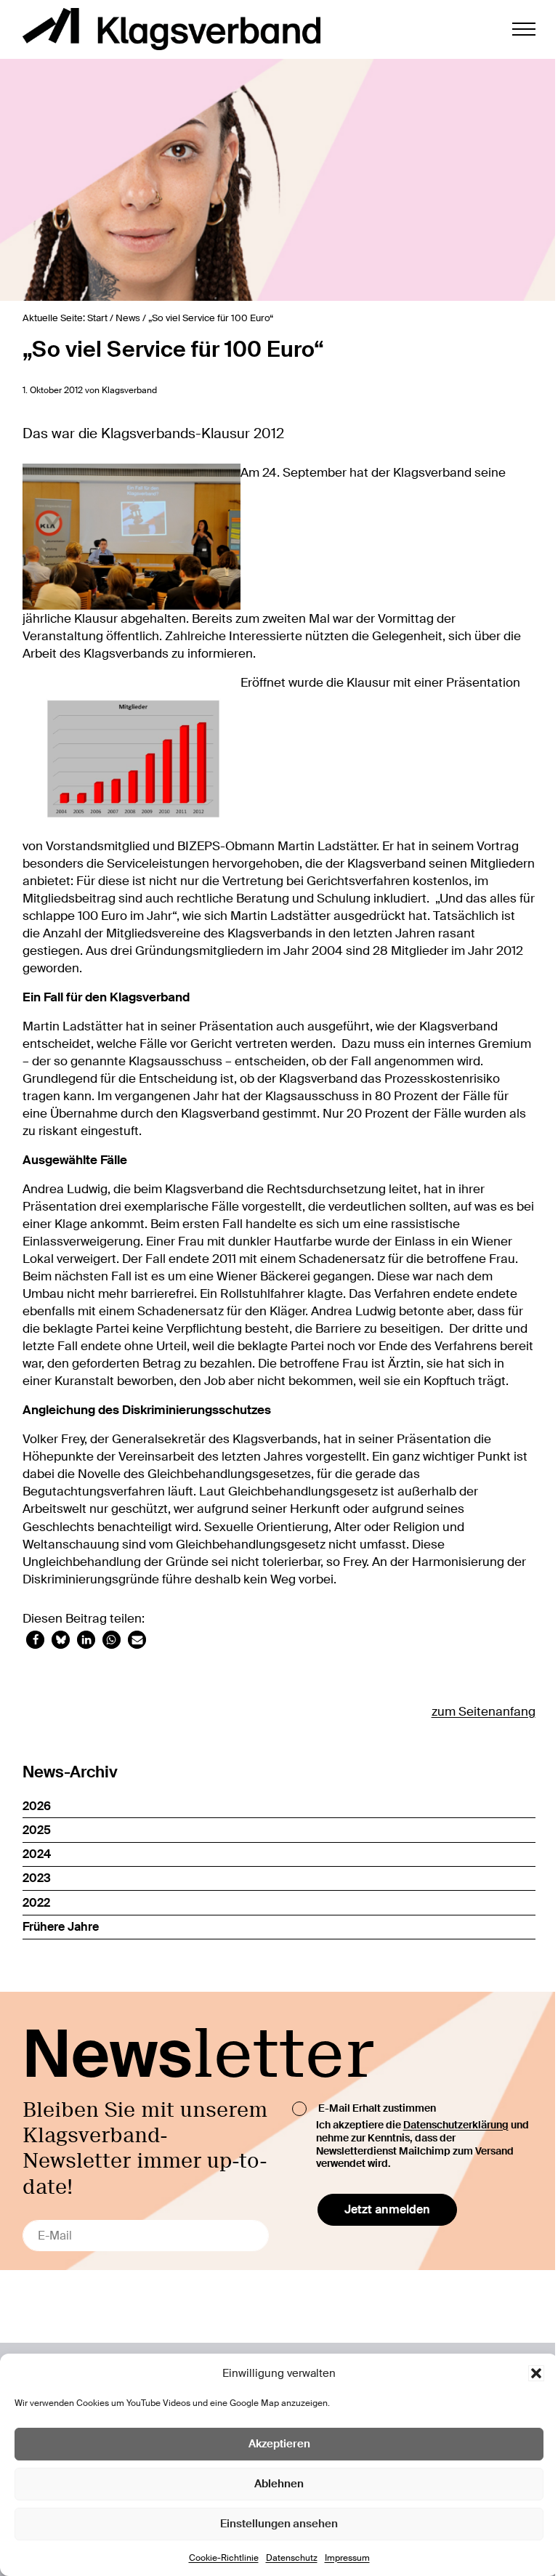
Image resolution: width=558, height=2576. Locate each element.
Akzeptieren (279, 2444)
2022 (36, 1903)
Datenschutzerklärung (456, 2125)
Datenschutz (292, 2558)
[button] (536, 2373)
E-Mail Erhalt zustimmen (377, 2107)
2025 (37, 1830)
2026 (37, 1806)
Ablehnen (279, 2484)
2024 (37, 1854)
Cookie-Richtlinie (224, 2558)
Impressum (347, 2558)
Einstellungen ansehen (279, 2524)
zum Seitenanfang (484, 1711)
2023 (37, 1878)
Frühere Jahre (61, 1927)
